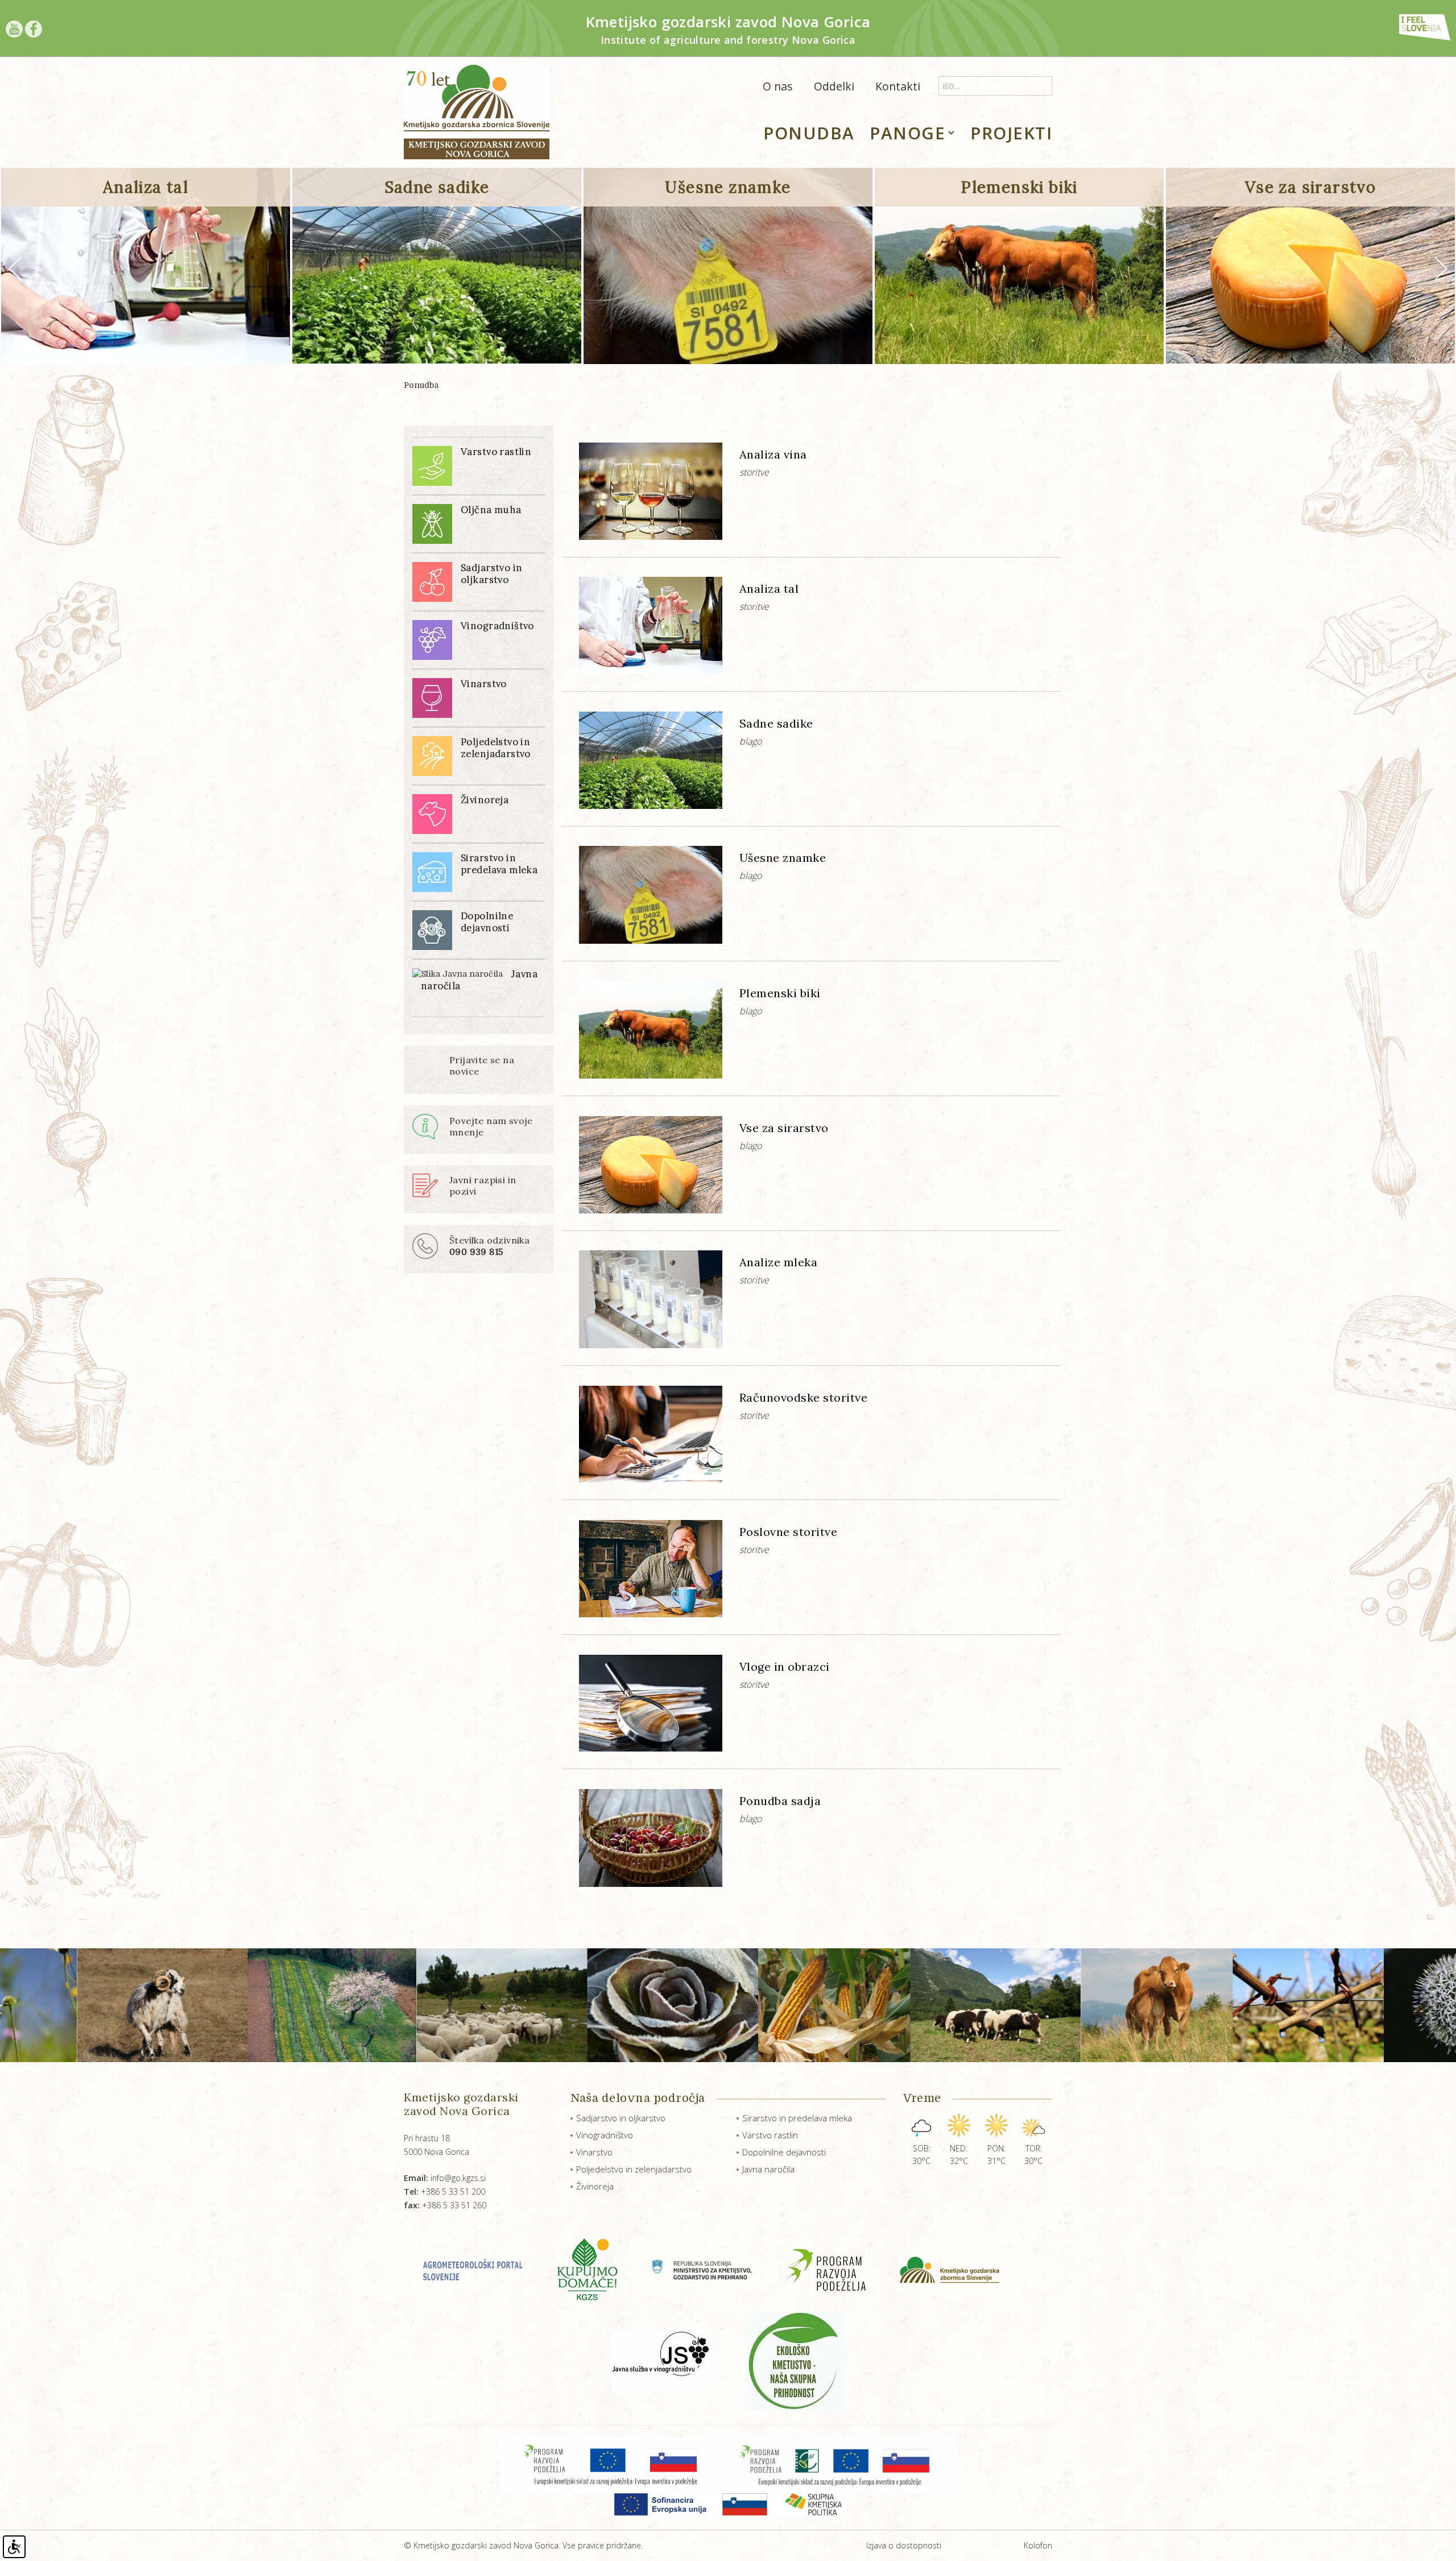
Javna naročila (768, 2169)
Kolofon (1038, 2545)
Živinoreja (595, 2186)
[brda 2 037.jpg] (130, 2005)
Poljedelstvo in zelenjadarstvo (634, 2169)
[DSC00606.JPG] (300, 2005)
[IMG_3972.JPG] (793, 2005)
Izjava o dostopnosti (904, 2545)
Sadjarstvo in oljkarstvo (621, 2118)
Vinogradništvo (605, 2135)
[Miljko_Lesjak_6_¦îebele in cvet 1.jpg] (1267, 2005)
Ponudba (421, 385)
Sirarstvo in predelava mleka (797, 2118)
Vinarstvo (594, 2152)
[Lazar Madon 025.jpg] (955, 2005)
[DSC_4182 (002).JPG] (471, 2005)
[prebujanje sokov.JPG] (1107, 2005)
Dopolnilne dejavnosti (784, 2152)
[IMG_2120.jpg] (632, 2005)
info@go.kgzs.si (445, 2178)
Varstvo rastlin (770, 2135)
